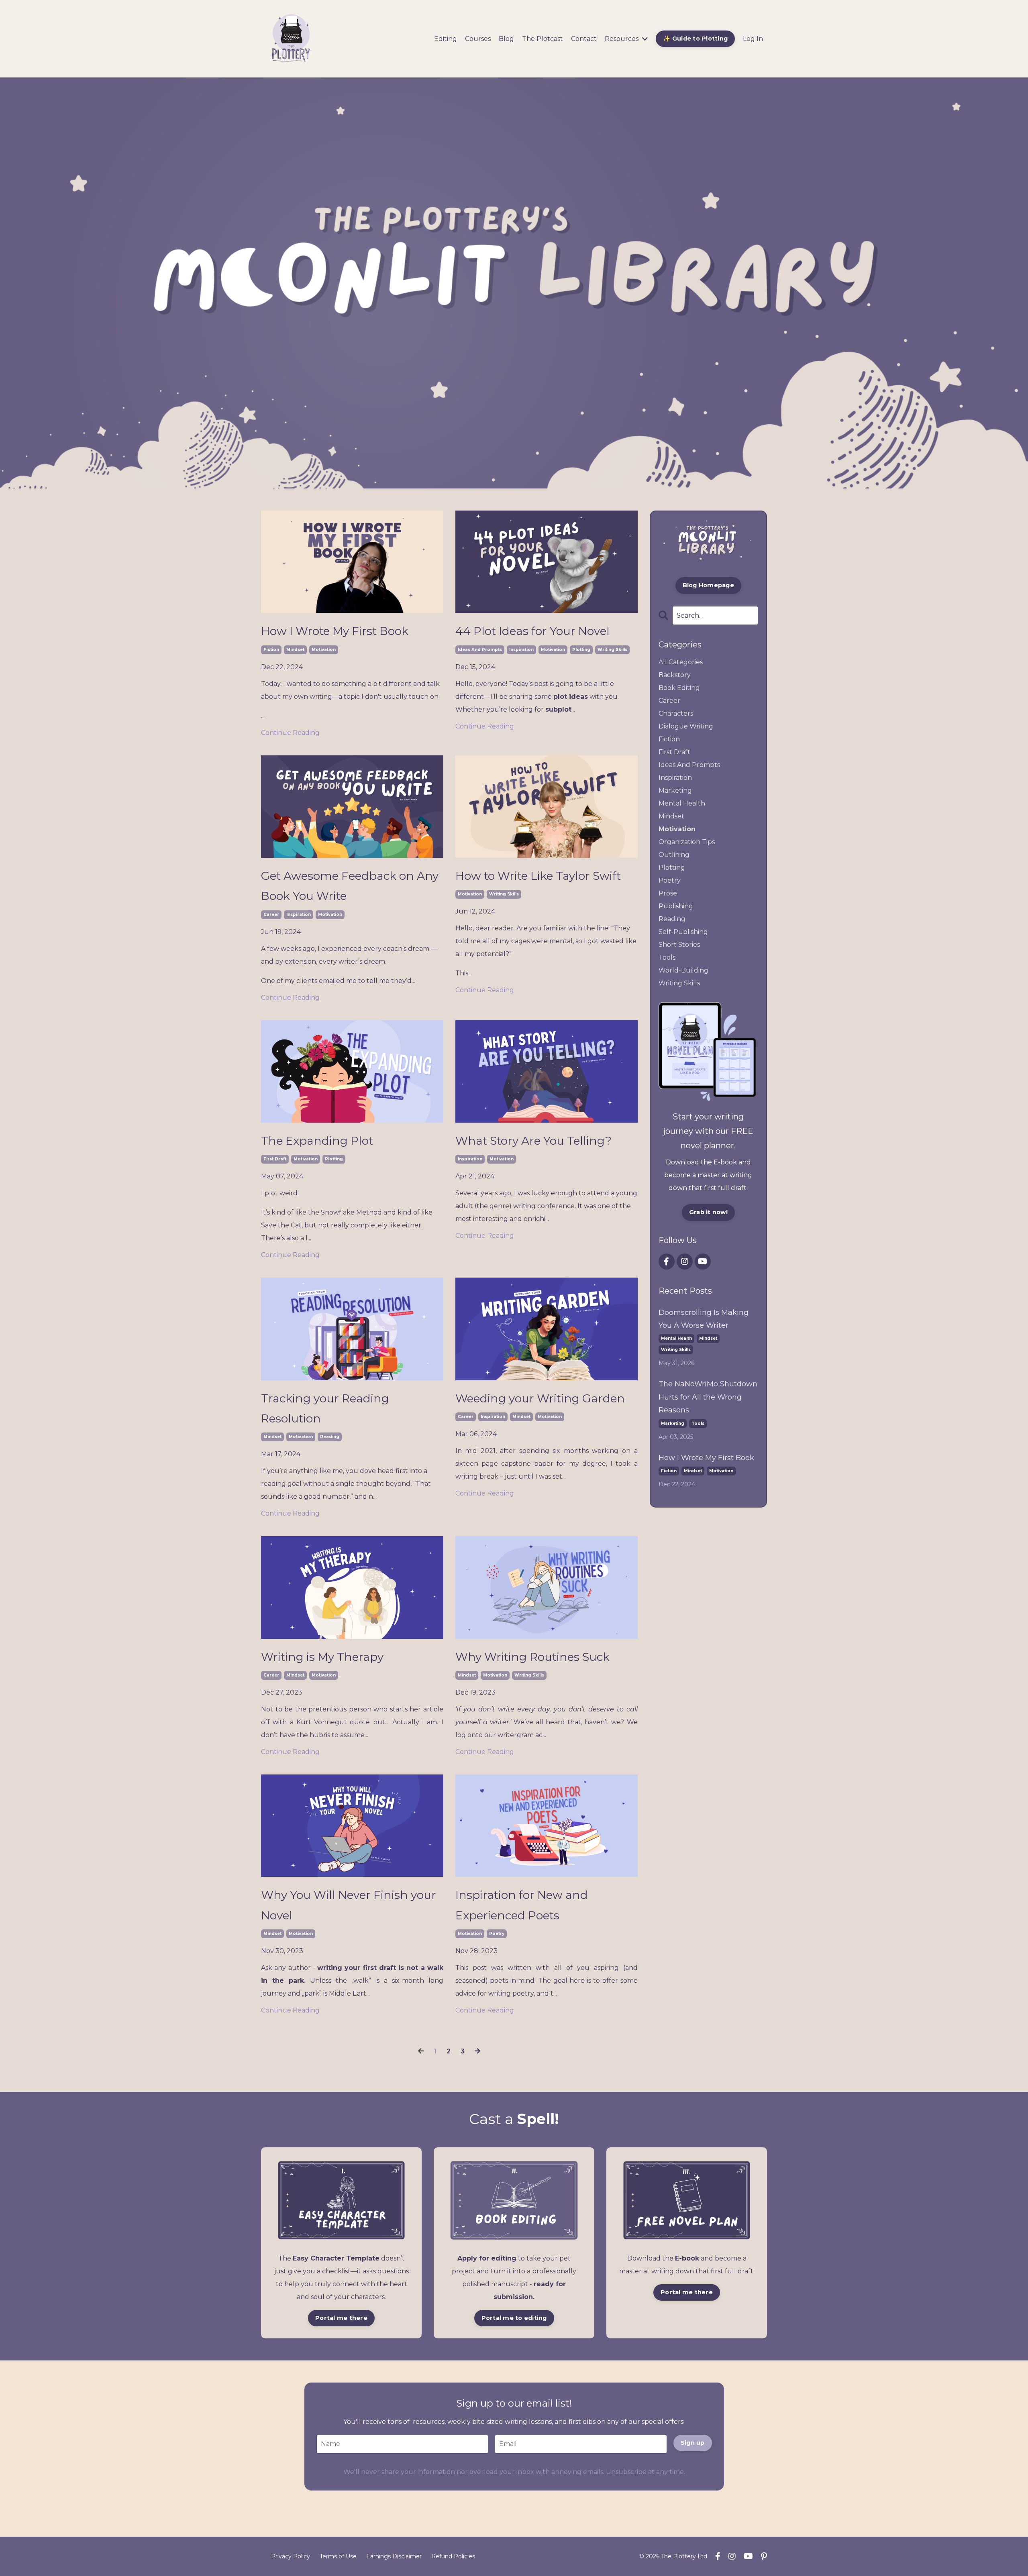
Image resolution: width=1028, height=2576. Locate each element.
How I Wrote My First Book (335, 631)
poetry (497, 1934)
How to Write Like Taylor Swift (538, 876)
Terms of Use (338, 2556)
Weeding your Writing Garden (540, 1398)
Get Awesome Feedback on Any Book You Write (350, 886)
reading (330, 1437)
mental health (682, 803)
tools (667, 957)
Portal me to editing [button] (514, 2318)
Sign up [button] (693, 2443)
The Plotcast (543, 39)
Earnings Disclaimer (394, 2556)
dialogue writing (686, 726)
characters (676, 713)
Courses (478, 39)
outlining (674, 855)
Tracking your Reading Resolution (325, 1408)
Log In (753, 39)
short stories (679, 945)
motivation (324, 650)
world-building (683, 970)
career (271, 915)
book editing (679, 688)
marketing (675, 791)
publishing (676, 906)
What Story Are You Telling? (533, 1141)
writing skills (612, 650)
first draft (275, 1159)
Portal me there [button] (341, 2318)
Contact (584, 39)
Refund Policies (453, 2556)
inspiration (521, 650)
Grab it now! (708, 1212)
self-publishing (683, 932)
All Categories (681, 662)
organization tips (687, 842)
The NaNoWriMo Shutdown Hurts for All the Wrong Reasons (708, 1397)
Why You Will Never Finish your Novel (349, 1905)
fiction (271, 650)
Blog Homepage (708, 585)
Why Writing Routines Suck (532, 1657)
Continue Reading (290, 733)
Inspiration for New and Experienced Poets (522, 1905)
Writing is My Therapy (322, 1657)
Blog (506, 39)
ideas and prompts (480, 650)
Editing (446, 39)
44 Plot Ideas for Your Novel (532, 631)
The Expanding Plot (317, 1141)
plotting (581, 650)
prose (668, 893)
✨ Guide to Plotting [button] (695, 39)
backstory (675, 675)
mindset (295, 650)
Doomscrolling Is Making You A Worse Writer (704, 1319)
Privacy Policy (291, 2556)
